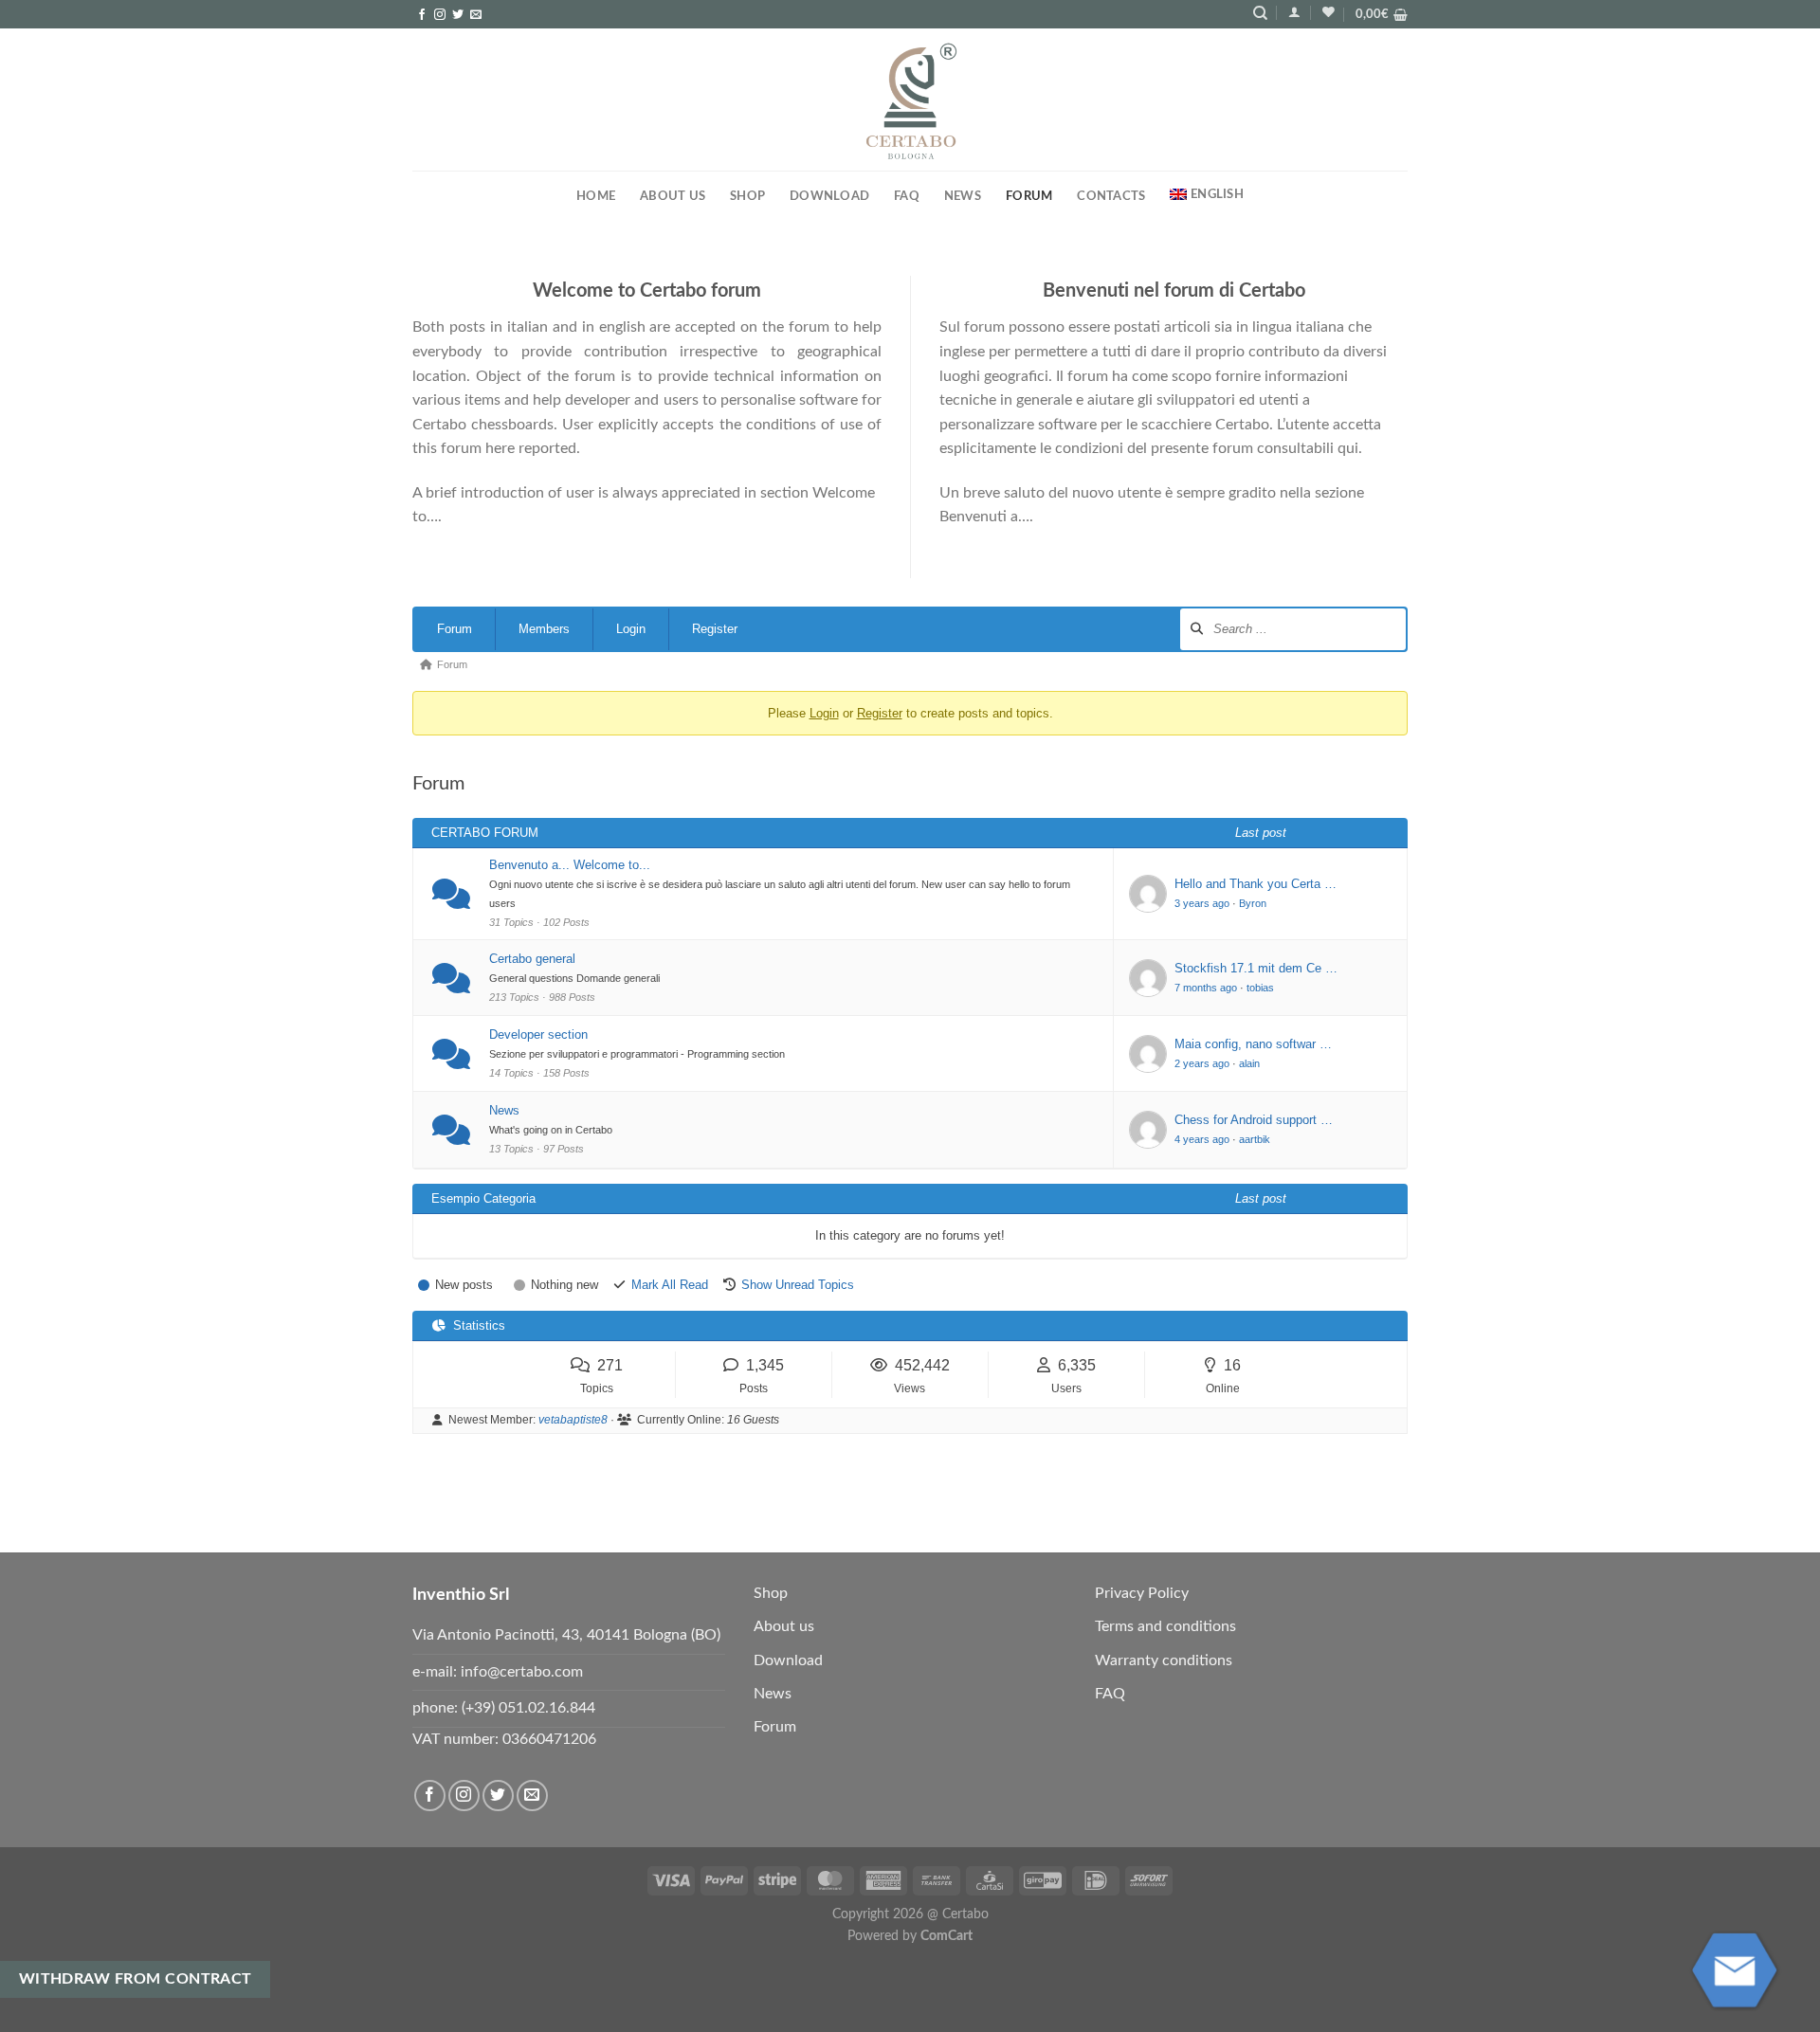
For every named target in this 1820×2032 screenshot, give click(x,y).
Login (631, 629)
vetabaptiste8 (573, 1420)
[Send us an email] (476, 15)
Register (715, 629)
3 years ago (1202, 903)
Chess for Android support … (1254, 1120)
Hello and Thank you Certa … (1256, 884)
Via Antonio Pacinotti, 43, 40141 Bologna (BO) (566, 1635)
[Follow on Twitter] (458, 15)
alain (1249, 1063)
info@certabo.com (522, 1672)
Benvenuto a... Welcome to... (570, 865)
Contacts (1111, 196)
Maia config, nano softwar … (1253, 1044)
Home (596, 196)
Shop (747, 196)
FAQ (907, 196)
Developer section (538, 1034)
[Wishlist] (1329, 12)
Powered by (910, 1936)
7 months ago (1206, 988)
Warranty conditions (1164, 1660)
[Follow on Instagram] (440, 15)
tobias (1260, 988)
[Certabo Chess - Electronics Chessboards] (910, 100)
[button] (1294, 12)
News (963, 196)
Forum (455, 629)
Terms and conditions (1165, 1626)
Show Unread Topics (798, 1285)
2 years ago (1202, 1063)
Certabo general (532, 959)
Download (829, 196)
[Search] (1260, 13)
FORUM (1029, 196)
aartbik (1255, 1139)
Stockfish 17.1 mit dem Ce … (1256, 968)
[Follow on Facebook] (422, 15)
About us (673, 196)
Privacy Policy (1142, 1593)
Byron (1253, 903)
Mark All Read (670, 1285)
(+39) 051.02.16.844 (528, 1708)
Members (544, 629)
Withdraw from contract (136, 1979)
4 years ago (1202, 1139)
